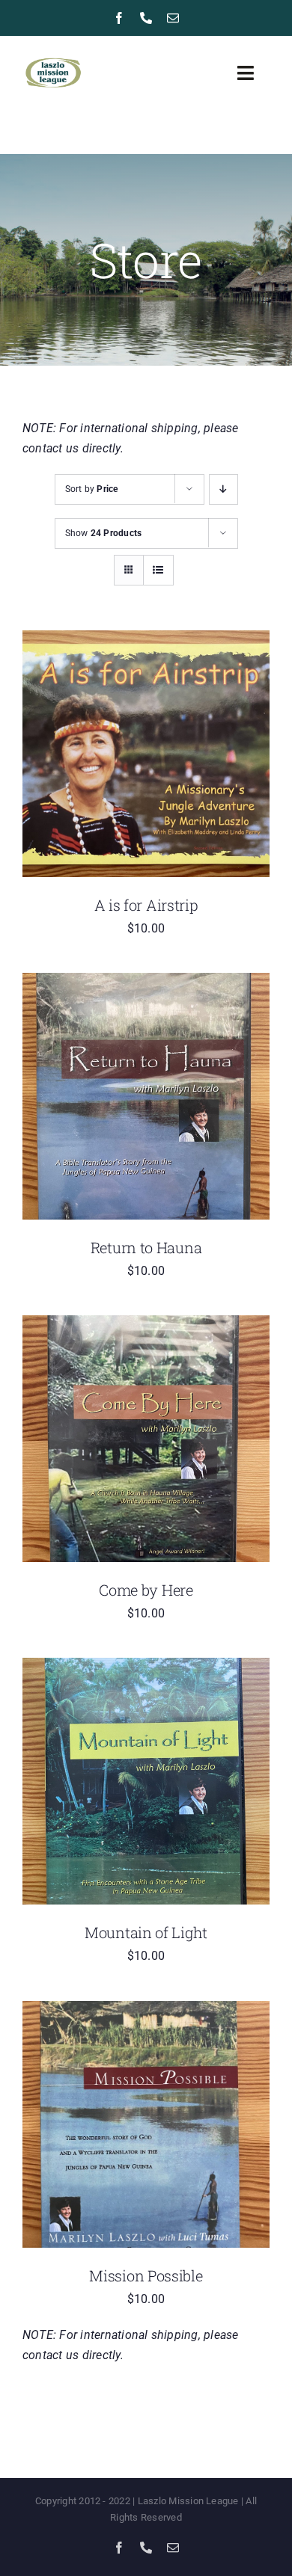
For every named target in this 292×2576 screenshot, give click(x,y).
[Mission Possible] (146, 2011)
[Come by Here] (146, 1325)
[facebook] (119, 18)
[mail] (173, 18)
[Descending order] (223, 489)
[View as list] (158, 570)
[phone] (146, 18)
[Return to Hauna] (146, 983)
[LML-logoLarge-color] (53, 56)
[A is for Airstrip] (146, 640)
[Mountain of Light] (146, 1668)
